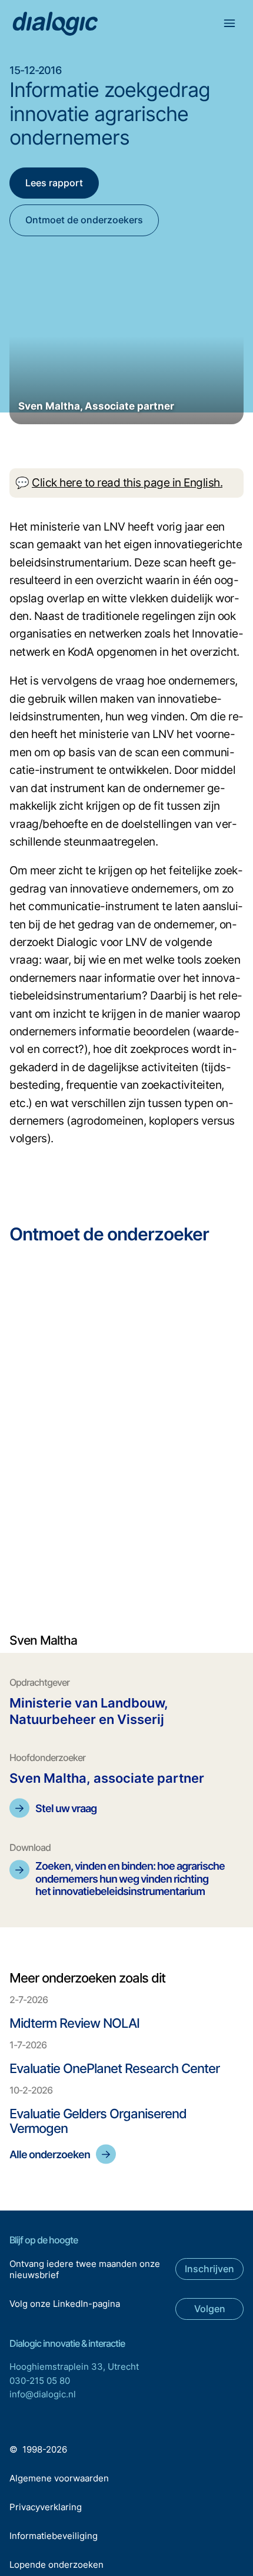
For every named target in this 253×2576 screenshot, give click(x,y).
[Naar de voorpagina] (55, 24)
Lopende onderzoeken (56, 2565)
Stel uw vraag (66, 1808)
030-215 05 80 (40, 2381)
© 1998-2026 (38, 2449)
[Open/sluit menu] (231, 25)
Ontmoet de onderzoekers (84, 220)
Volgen (210, 2309)
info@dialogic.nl (43, 2394)
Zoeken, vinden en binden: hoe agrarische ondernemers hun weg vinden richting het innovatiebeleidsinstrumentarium (130, 1879)
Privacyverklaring (46, 2507)
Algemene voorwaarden (59, 2478)
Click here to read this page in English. (127, 483)
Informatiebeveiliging (54, 2536)
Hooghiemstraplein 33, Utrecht (74, 2367)
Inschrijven (209, 2269)
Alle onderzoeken (50, 2154)
